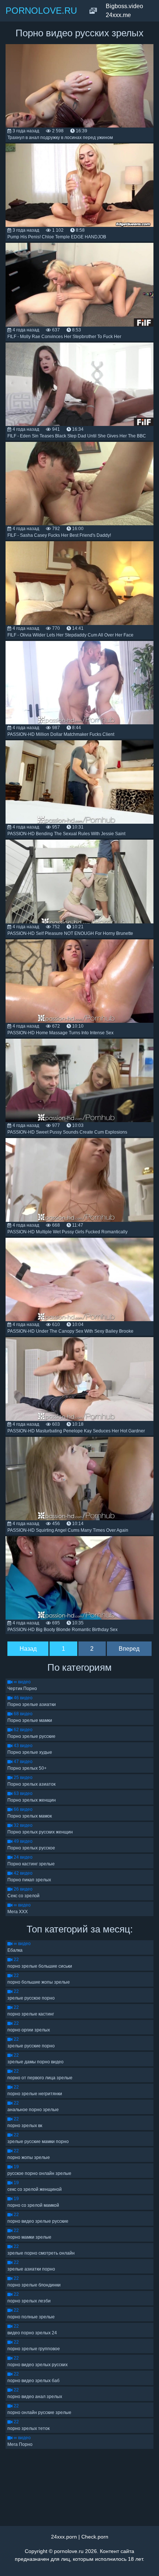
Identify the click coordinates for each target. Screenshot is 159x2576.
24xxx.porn (64, 2537)
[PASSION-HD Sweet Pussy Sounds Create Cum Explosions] (79, 1080)
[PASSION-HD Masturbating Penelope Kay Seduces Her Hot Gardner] (79, 1379)
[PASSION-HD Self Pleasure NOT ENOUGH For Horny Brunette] (79, 881)
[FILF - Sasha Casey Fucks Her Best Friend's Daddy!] (79, 484)
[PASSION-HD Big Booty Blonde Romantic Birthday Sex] (79, 1578)
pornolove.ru (69, 2551)
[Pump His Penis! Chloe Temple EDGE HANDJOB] (79, 185)
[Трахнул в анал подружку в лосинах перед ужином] (79, 86)
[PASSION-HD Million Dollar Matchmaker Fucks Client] (79, 683)
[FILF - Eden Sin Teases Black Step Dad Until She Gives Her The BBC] (79, 384)
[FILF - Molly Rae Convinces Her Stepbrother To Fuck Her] (79, 285)
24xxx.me (118, 15)
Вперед (129, 1649)
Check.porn (95, 2537)
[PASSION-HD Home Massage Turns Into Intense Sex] (79, 981)
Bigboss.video (124, 6)
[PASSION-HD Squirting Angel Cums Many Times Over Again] (79, 1479)
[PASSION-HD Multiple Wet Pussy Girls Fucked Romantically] (79, 1180)
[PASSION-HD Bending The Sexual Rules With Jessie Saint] (79, 782)
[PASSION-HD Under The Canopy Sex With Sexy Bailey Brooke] (79, 1279)
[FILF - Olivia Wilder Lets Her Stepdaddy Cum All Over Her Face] (79, 583)
